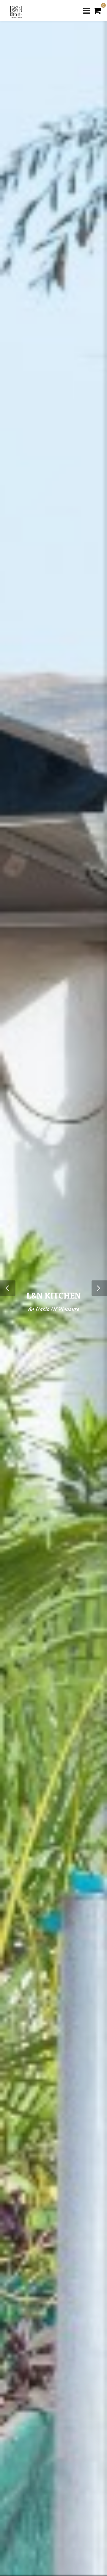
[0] (97, 10)
